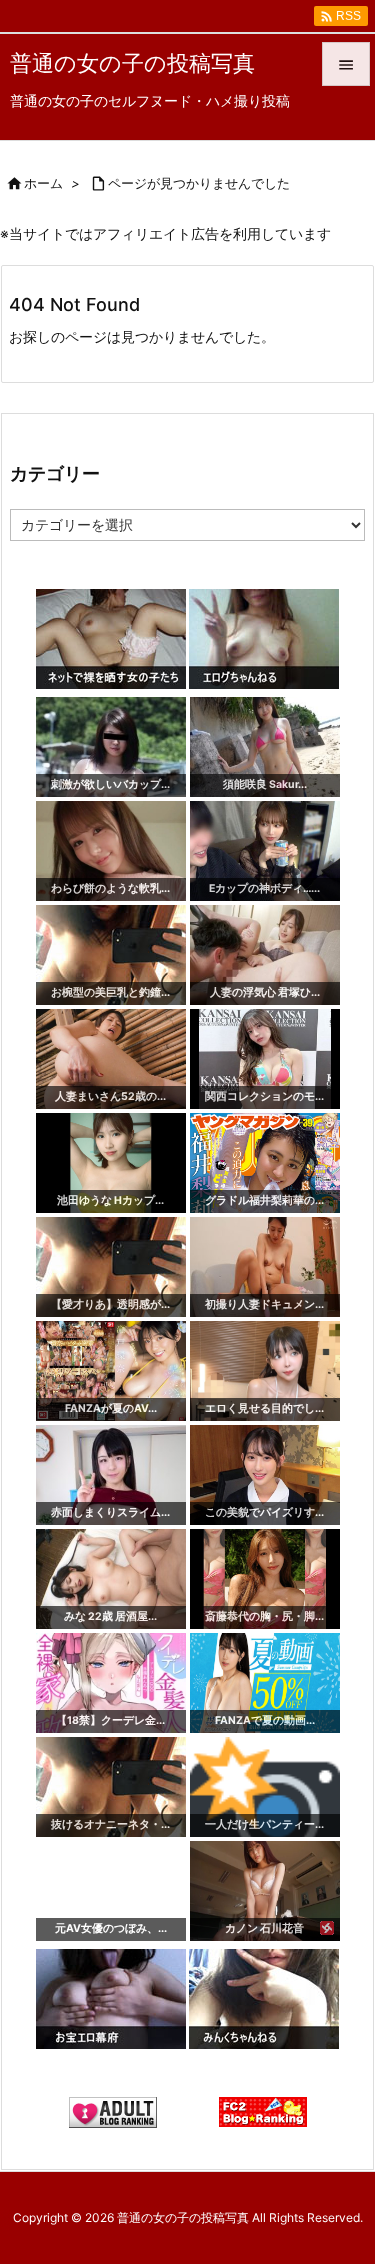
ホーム (43, 183)
